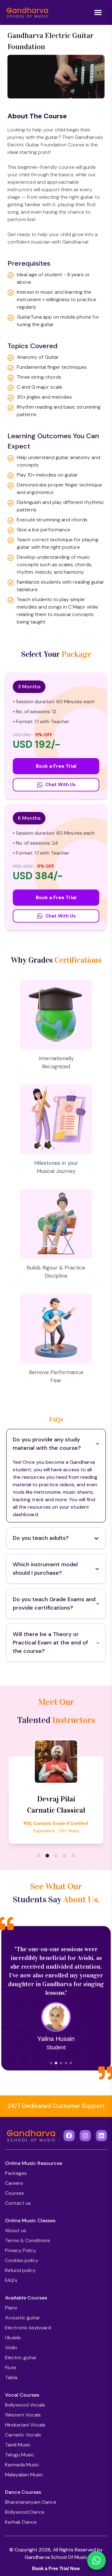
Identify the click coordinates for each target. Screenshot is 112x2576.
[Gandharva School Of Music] (27, 12)
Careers (14, 2183)
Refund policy (20, 2270)
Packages (16, 2173)
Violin (11, 2348)
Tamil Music (18, 2445)
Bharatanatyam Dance (31, 2502)
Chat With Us (61, 785)
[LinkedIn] (101, 2136)
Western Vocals (23, 2415)
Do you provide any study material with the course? (47, 1444)
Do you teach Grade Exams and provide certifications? (54, 1603)
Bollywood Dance (25, 2512)
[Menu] (98, 12)
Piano (11, 2308)
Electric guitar (21, 2358)
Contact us (18, 2203)
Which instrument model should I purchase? (45, 1569)
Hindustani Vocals (25, 2425)
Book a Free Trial (56, 766)
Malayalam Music (24, 2475)
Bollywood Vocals (25, 2405)
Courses (14, 2193)
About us (16, 2230)
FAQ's (11, 2280)
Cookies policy (22, 2260)
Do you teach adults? (41, 1538)
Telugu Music (20, 2455)
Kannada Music (22, 2465)
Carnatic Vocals (23, 2435)
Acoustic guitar (23, 2318)
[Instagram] (85, 2136)
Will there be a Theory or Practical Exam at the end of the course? (50, 1643)
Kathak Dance (21, 2522)
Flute (11, 2367)
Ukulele (13, 2338)
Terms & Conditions (28, 2240)
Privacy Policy (21, 2250)
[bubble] (39, 1856)
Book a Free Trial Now (56, 2568)
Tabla (11, 2377)
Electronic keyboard (28, 2328)
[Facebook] (69, 2136)
